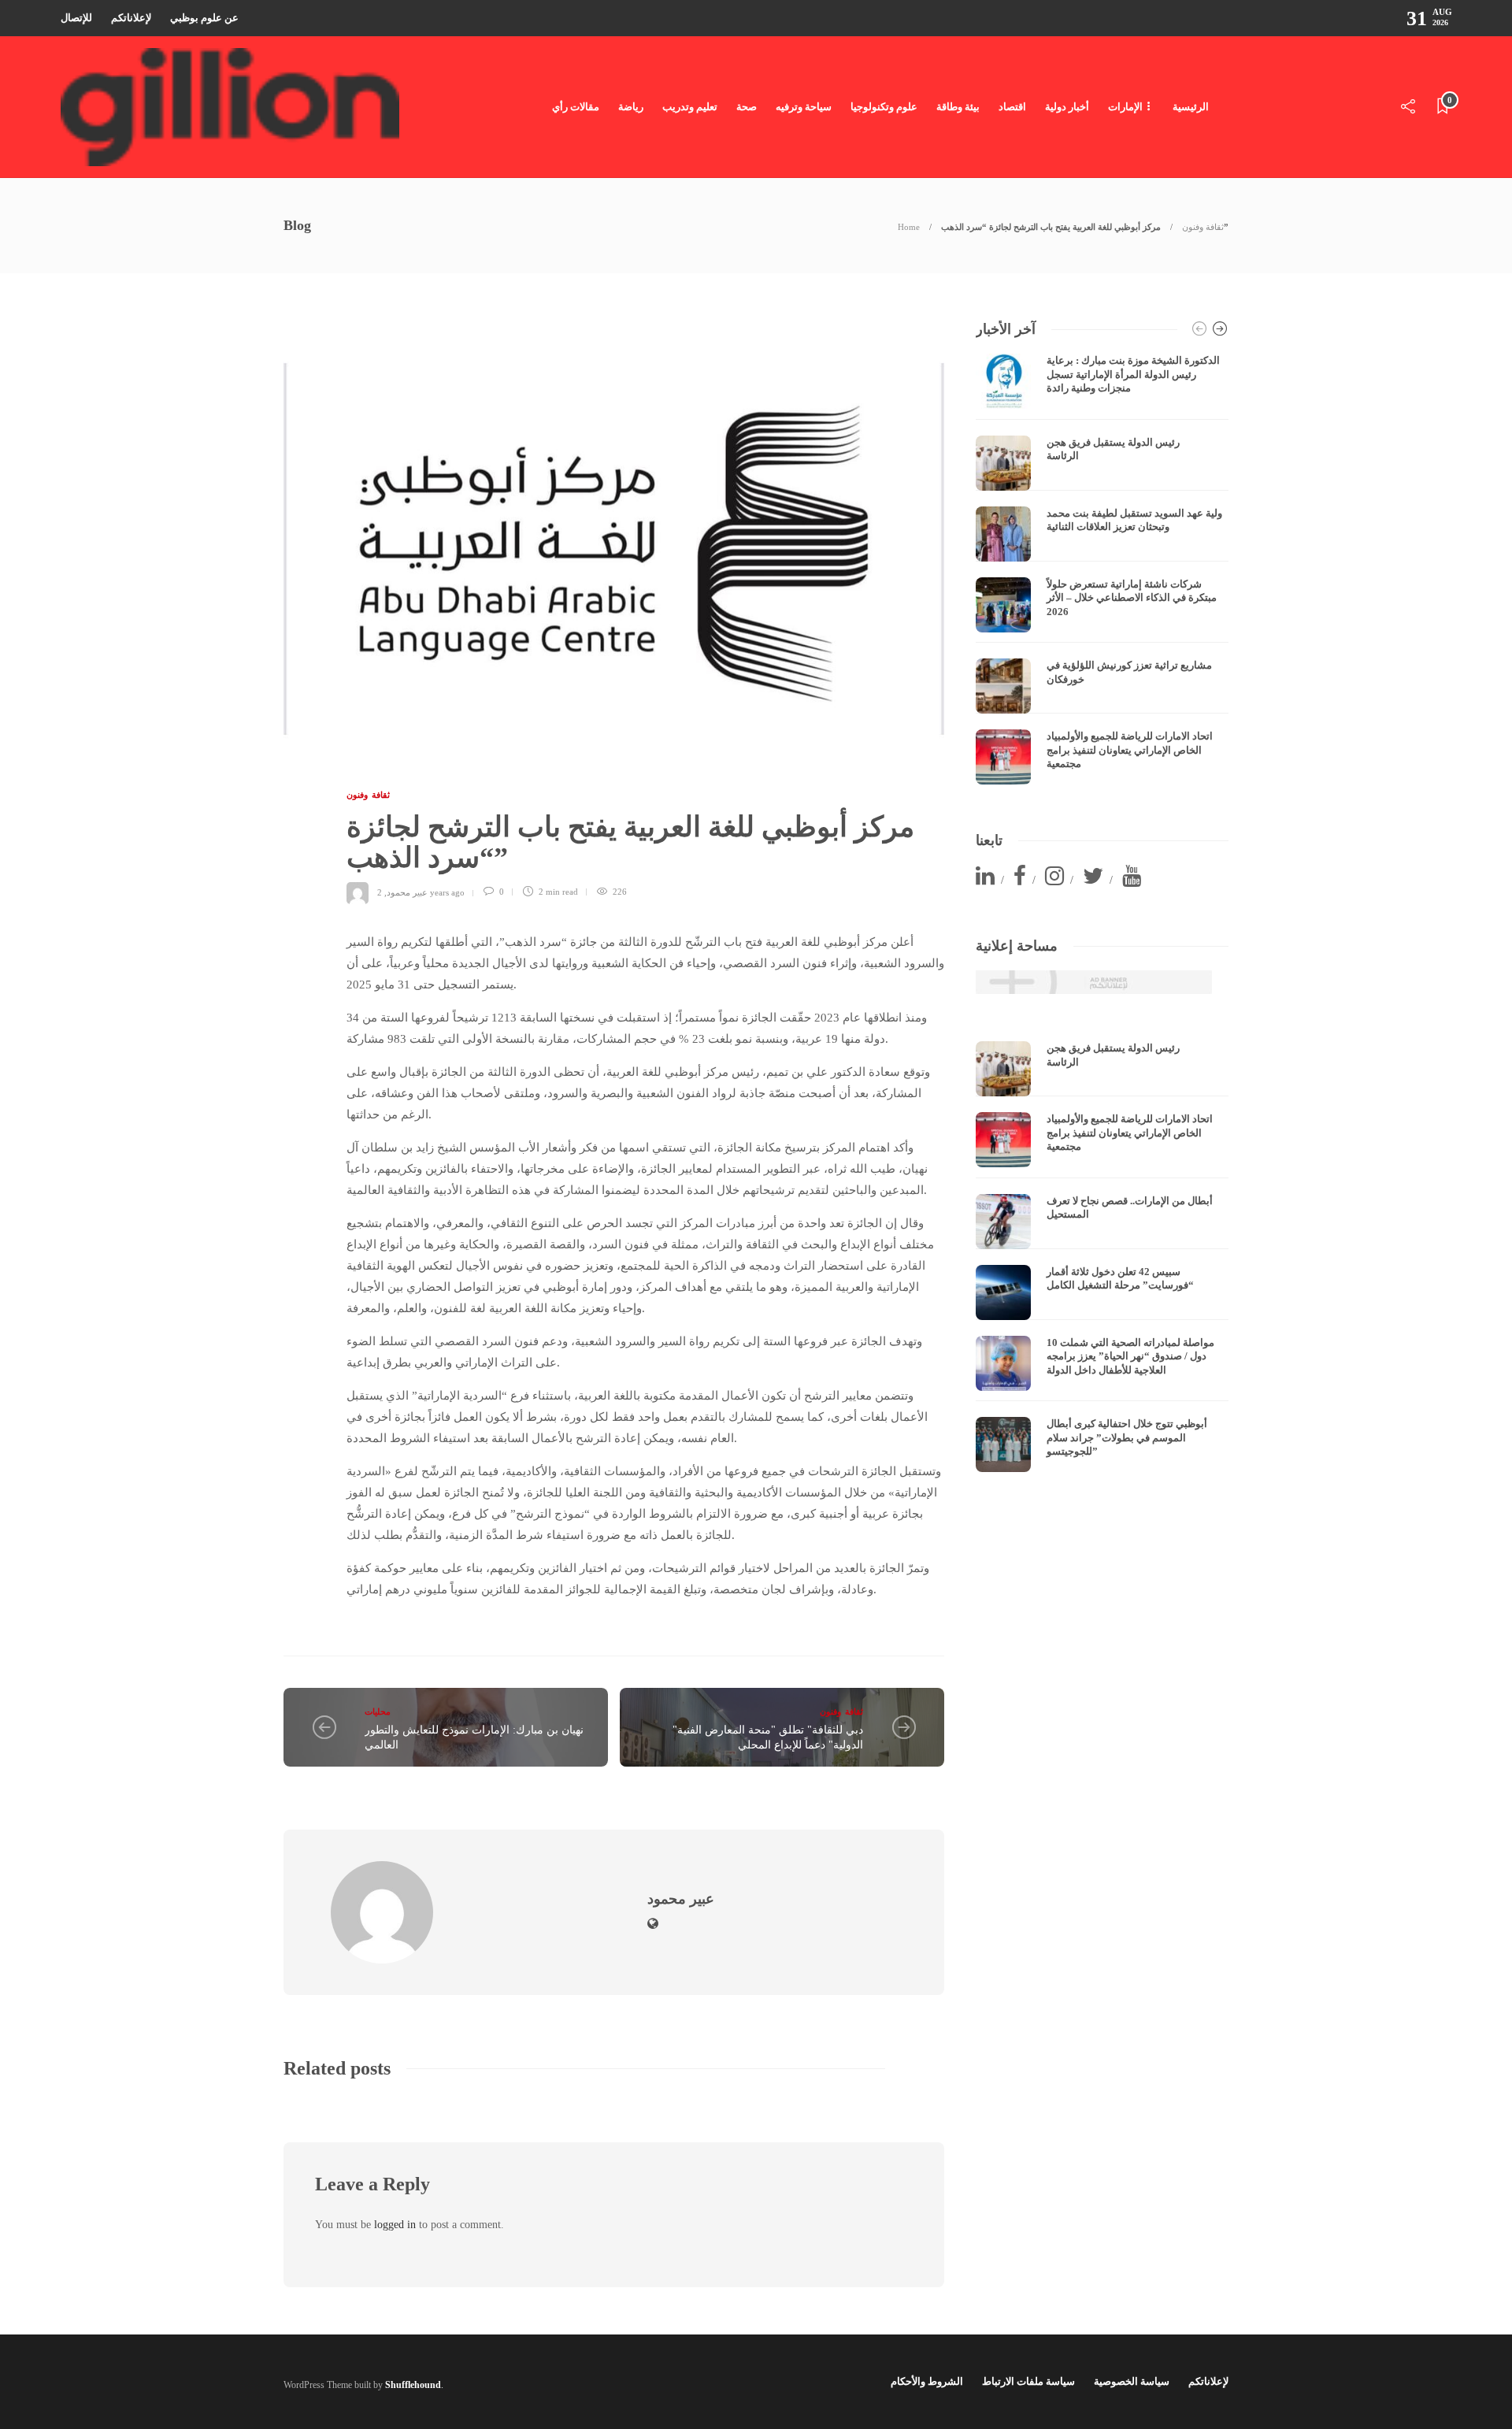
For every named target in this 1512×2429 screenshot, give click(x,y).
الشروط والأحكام (927, 2381)
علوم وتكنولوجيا (884, 107)
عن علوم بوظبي (204, 18)
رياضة (631, 107)
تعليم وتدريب (690, 107)
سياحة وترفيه (804, 107)
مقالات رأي (576, 107)
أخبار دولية (1067, 107)
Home (909, 227)
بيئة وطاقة (958, 107)
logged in (395, 2225)
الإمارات (1125, 107)
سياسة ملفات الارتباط (1028, 2381)
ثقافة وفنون (1203, 227)
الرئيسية (1191, 107)
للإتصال (76, 18)
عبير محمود (407, 892)
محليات (378, 1711)
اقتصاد (1012, 107)
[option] (1102, 569)
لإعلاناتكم (131, 18)
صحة (747, 107)
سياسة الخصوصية (1132, 2381)
